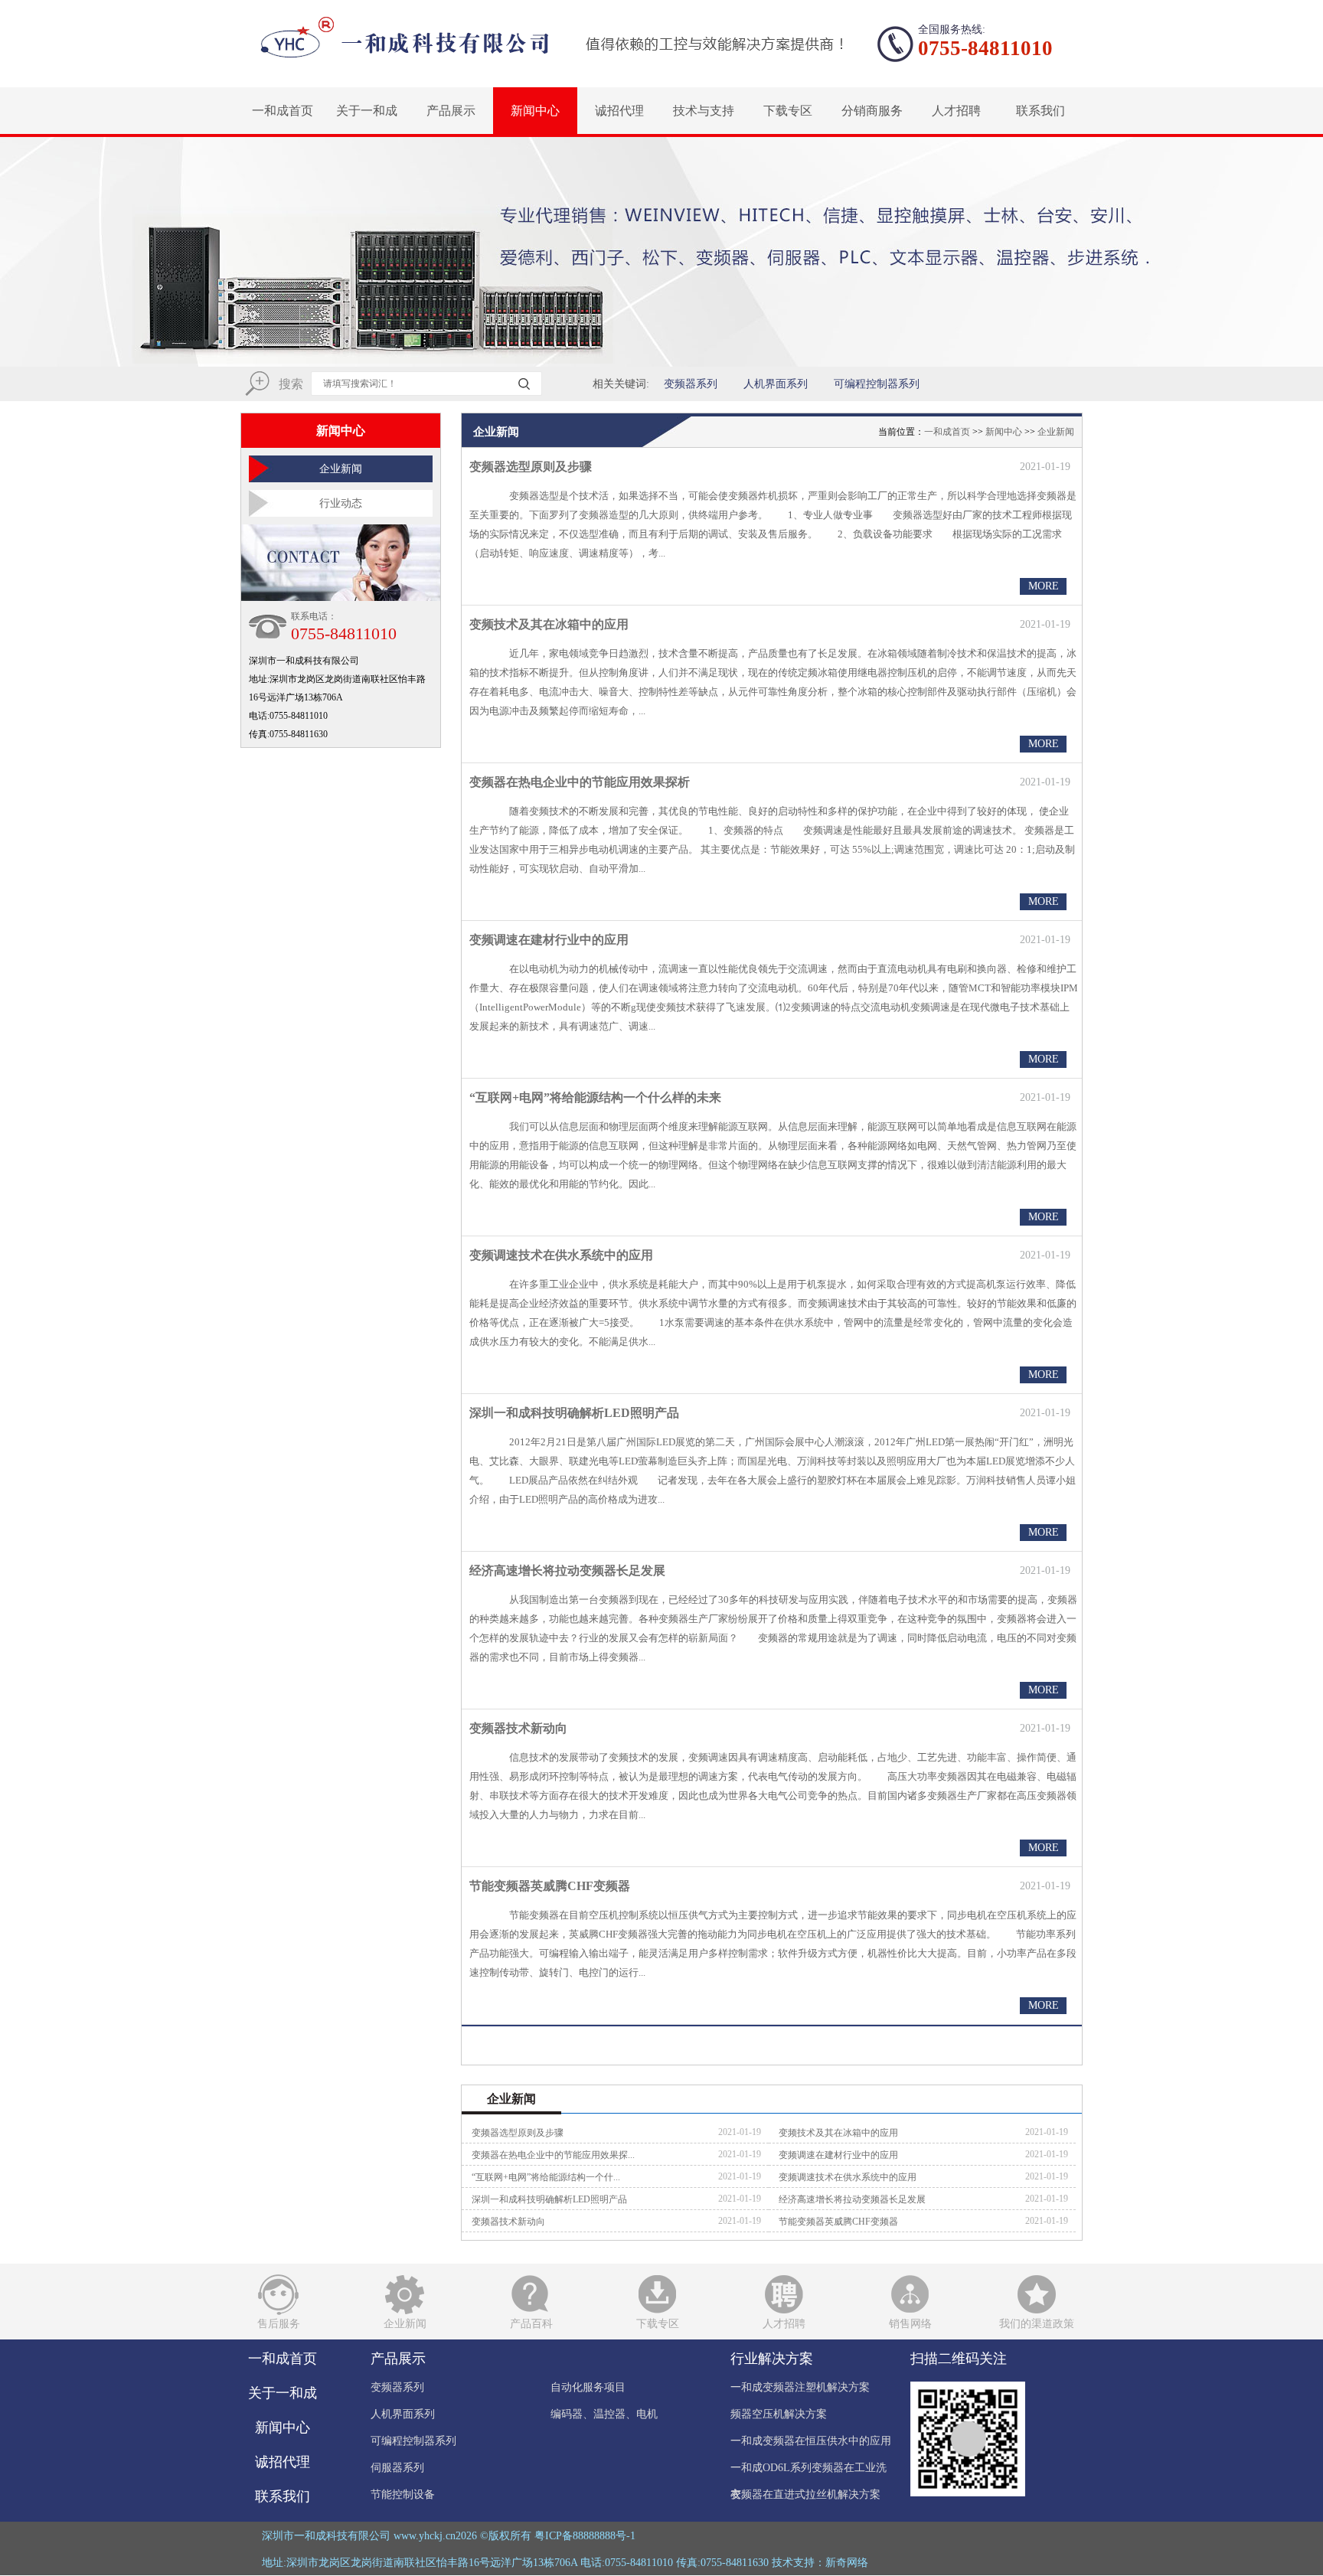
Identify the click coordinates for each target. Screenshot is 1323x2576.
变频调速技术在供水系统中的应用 (561, 1255)
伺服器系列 (397, 2468)
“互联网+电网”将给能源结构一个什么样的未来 (595, 1097)
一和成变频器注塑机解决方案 (800, 2387)
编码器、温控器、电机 (604, 2414)
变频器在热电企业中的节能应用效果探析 (580, 782)
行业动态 (341, 503)
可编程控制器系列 (877, 384)
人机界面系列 (776, 384)
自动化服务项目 (588, 2387)
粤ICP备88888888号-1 (585, 2536)
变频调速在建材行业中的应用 (549, 940)
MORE (1044, 586)
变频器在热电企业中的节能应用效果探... (553, 2155)
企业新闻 (341, 469)
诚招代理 (619, 111)
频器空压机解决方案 (779, 2414)
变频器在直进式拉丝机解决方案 (805, 2494)
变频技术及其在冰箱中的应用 (549, 624)
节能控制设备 (403, 2494)
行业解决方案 (772, 2359)
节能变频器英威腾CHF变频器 (550, 1886)
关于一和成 (367, 111)
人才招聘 (956, 111)
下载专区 (788, 111)
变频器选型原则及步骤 (531, 467)
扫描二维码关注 (959, 2359)
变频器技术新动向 (518, 1728)
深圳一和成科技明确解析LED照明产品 (574, 1413)
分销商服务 (872, 111)
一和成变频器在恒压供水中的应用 (811, 2441)
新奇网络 (847, 2563)
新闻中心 (535, 111)
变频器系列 (691, 384)
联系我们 (1040, 111)
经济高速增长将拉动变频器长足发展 (567, 1570)
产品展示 (451, 111)
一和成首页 (283, 111)
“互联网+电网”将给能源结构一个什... (546, 2177)
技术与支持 (704, 111)
